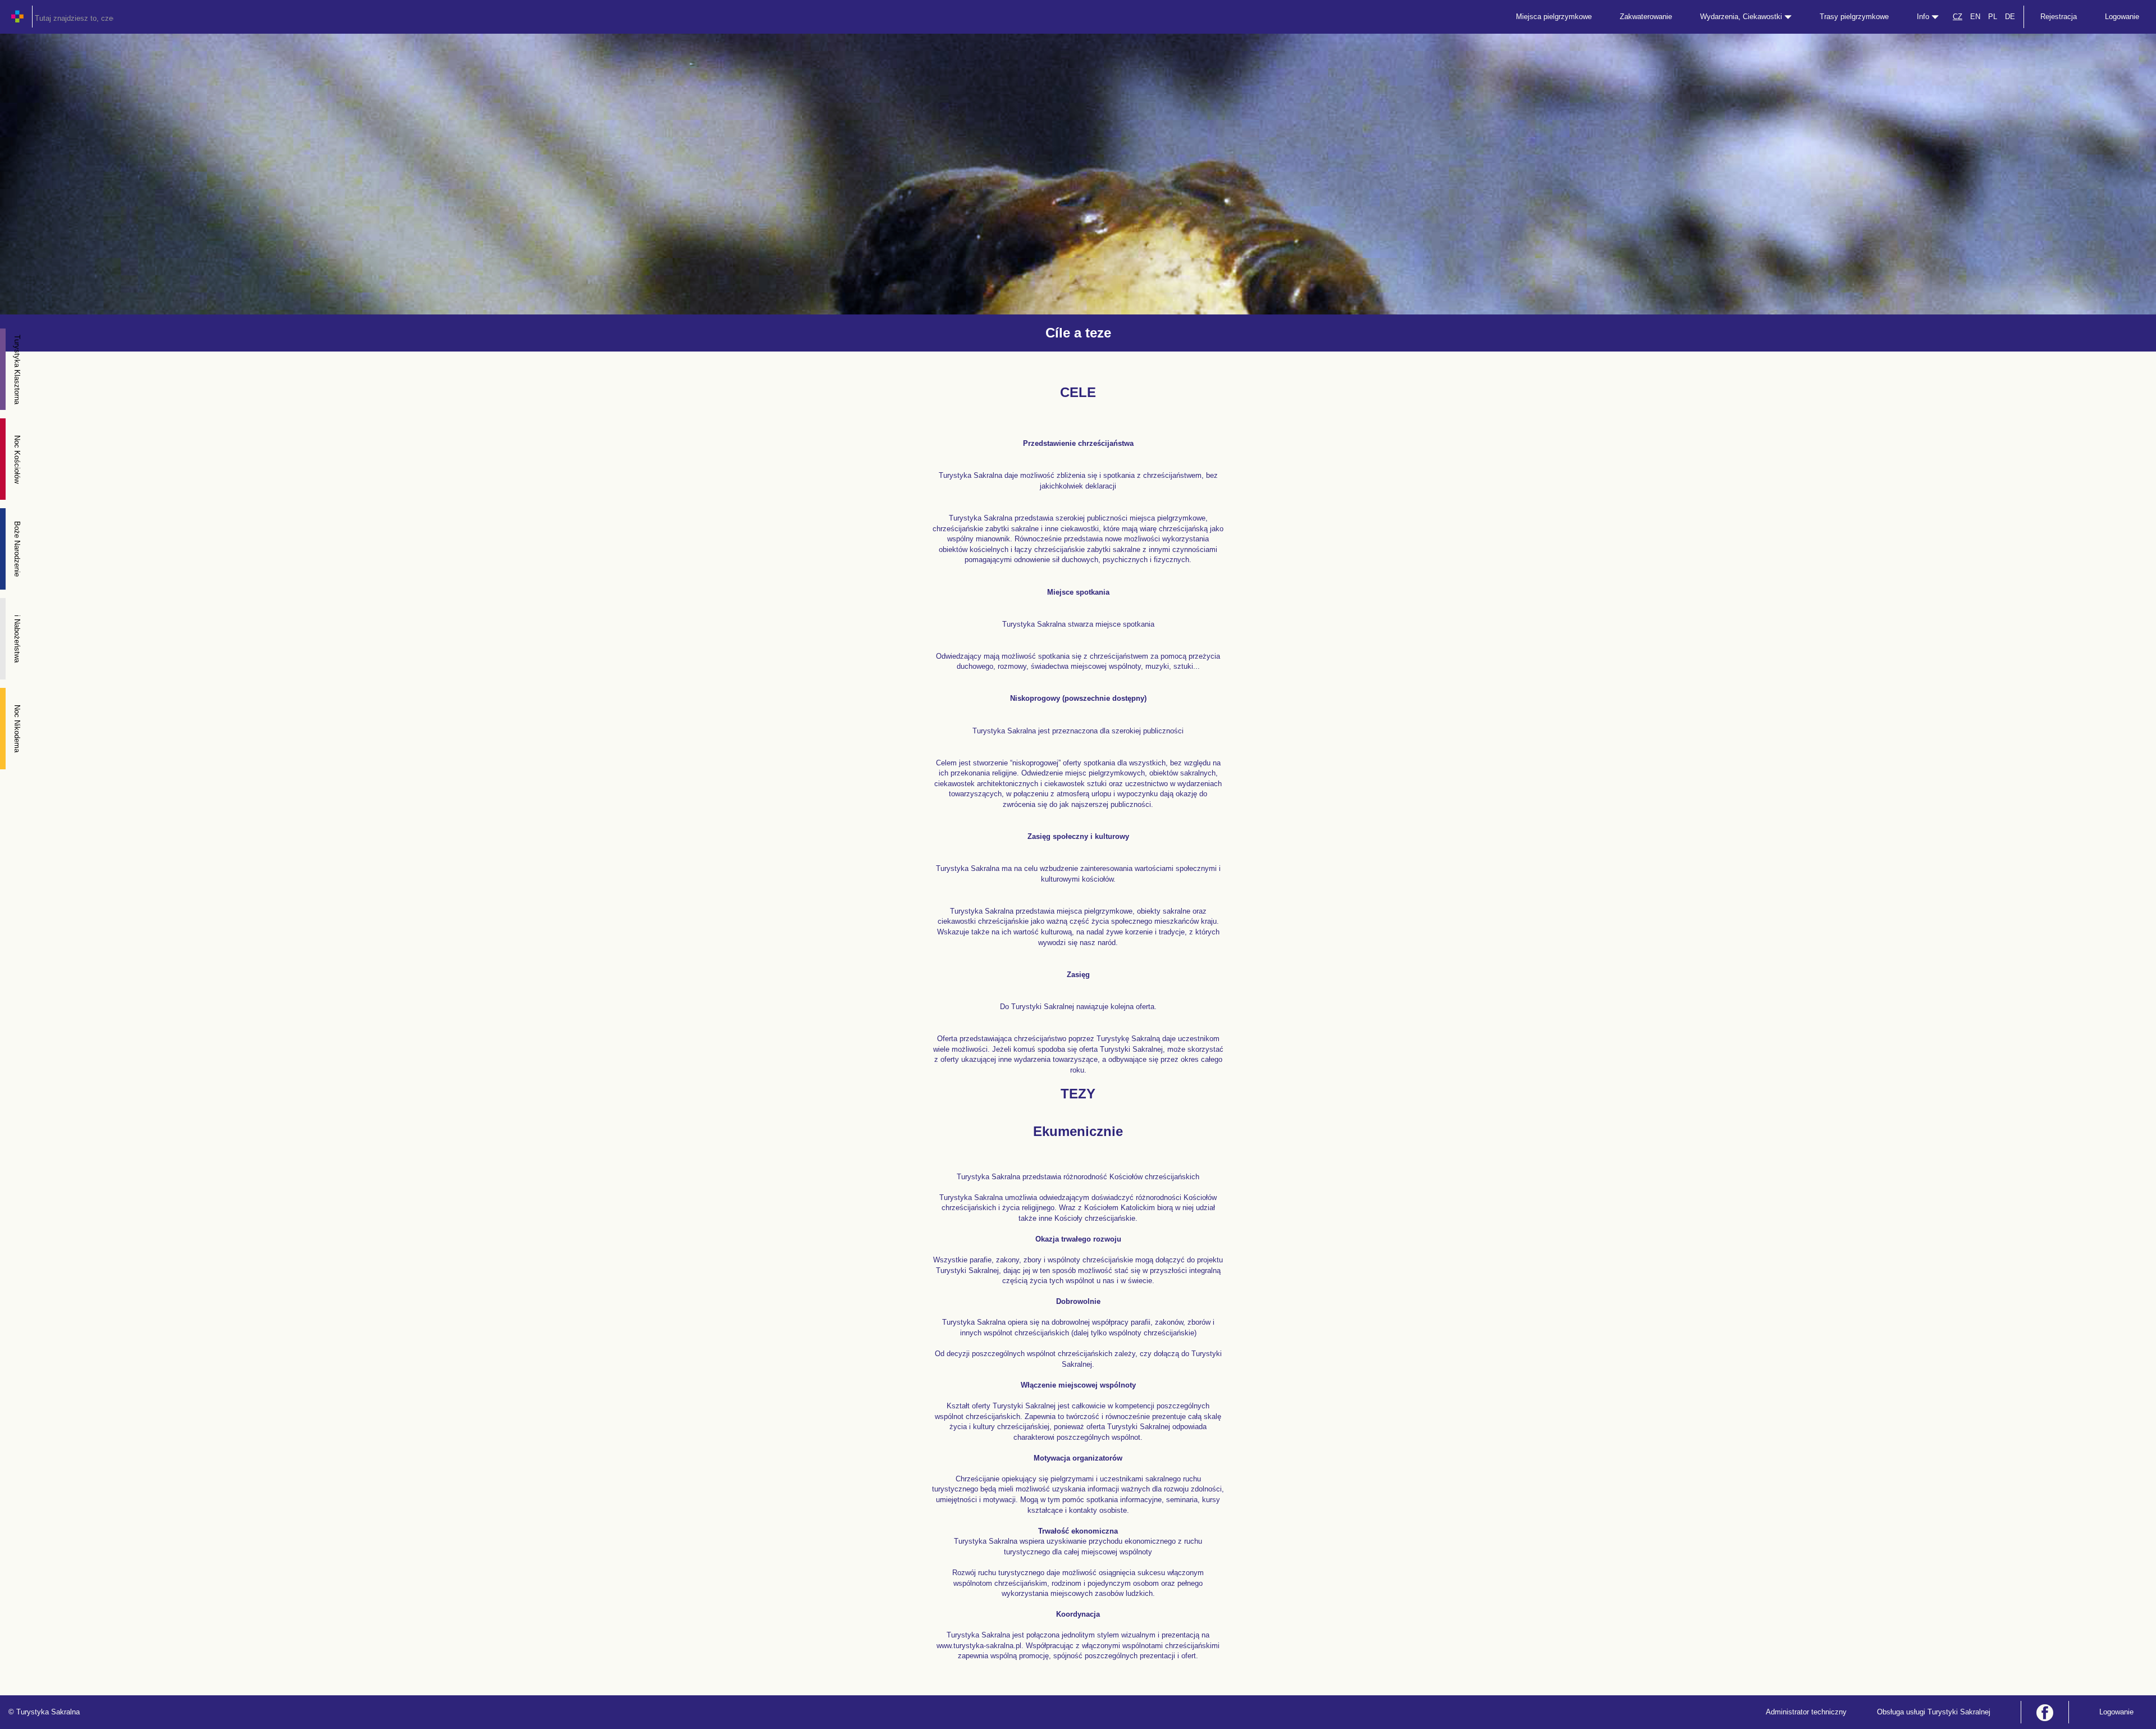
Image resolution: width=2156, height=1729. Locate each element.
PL (1993, 17)
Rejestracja (2059, 17)
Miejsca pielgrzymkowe (1554, 17)
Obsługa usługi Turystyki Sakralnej (1934, 1712)
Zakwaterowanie (1646, 17)
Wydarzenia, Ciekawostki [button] (1742, 17)
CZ (1958, 17)
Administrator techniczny (1806, 1712)
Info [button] (1924, 17)
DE (2010, 17)
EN (1975, 17)
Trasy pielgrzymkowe (1854, 17)
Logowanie (2122, 17)
